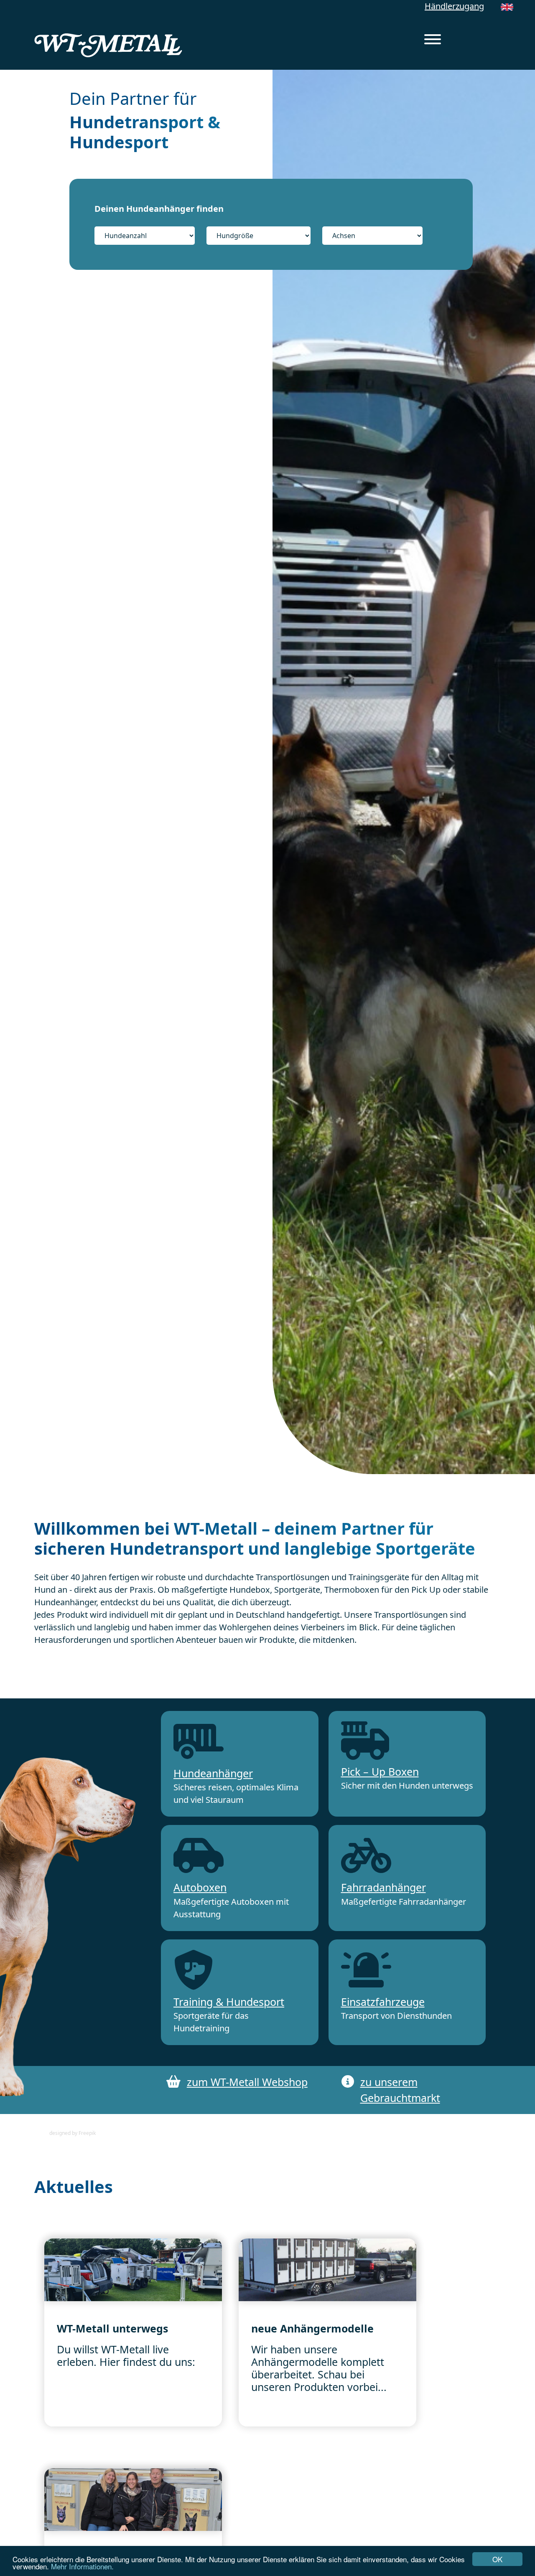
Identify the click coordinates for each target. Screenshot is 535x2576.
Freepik (87, 2133)
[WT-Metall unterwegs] (133, 2269)
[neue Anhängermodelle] (327, 2269)
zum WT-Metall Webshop (247, 2082)
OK (497, 2559)
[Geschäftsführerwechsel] (133, 2499)
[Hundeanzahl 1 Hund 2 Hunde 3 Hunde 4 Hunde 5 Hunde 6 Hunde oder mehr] (150, 236)
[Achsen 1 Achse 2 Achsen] (372, 236)
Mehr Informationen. (82, 2566)
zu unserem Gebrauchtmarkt (400, 2090)
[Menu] (433, 41)
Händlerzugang (454, 6)
